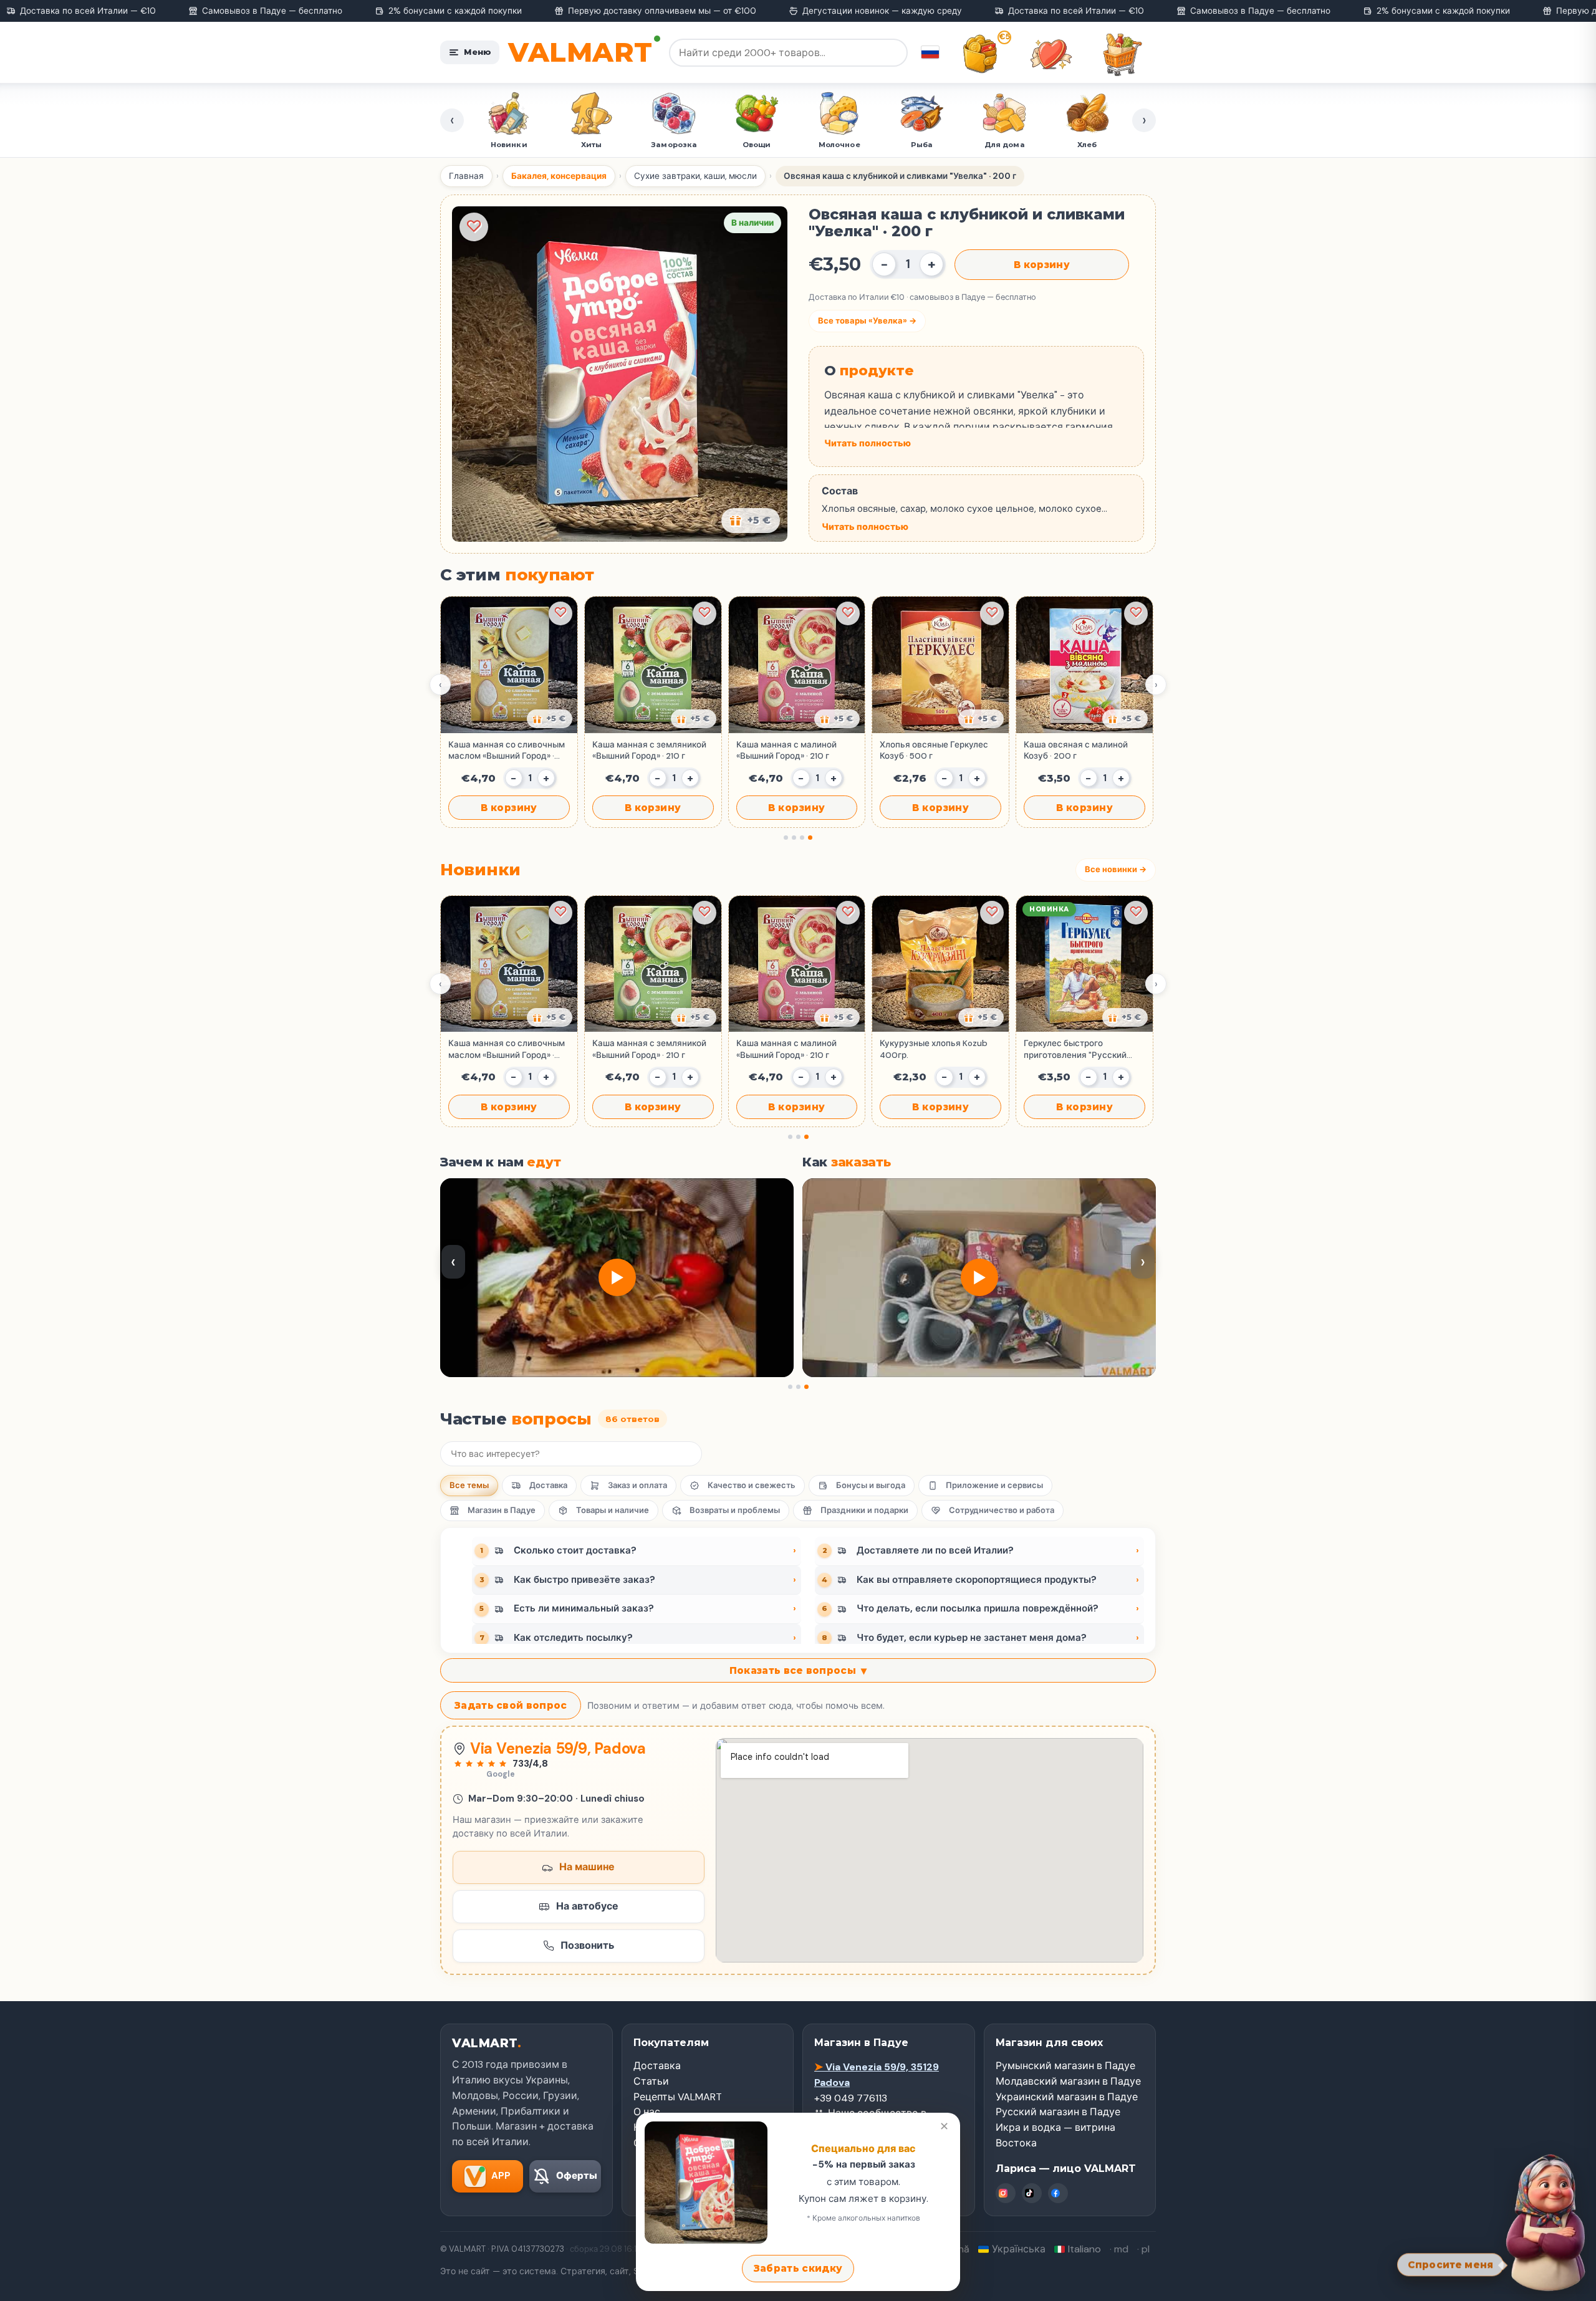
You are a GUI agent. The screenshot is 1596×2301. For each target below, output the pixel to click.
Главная (466, 176)
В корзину (1042, 265)
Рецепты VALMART (678, 2097)
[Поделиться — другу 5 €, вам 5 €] (751, 521)
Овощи (674, 145)
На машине (587, 1867)
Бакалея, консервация (559, 176)
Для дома (922, 145)
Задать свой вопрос (511, 1705)
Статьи (651, 2081)
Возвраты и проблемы (735, 1510)
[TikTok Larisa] (1032, 2193)
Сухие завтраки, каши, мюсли (695, 176)
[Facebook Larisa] (1058, 2193)
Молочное (757, 145)
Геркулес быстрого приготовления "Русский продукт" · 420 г (1075, 1049)
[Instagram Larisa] (1006, 2193)
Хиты (508, 145)
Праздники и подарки (864, 1510)
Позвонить (587, 1945)
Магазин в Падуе (502, 1510)
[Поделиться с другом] (550, 719)
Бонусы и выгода (871, 1485)
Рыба (839, 145)
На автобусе (587, 1906)
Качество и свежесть (752, 1485)
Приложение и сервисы (994, 1485)
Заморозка (591, 145)
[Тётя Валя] (1541, 2221)
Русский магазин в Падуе (1058, 2112)
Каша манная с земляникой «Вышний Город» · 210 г (649, 750)
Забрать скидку (798, 2268)
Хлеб (1004, 145)
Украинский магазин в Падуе (1067, 2097)
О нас (647, 2112)
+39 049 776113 (851, 2098)
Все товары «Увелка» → (867, 321)
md (1121, 2249)
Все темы (469, 1485)
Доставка (548, 1485)
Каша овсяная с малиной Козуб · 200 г (1076, 750)
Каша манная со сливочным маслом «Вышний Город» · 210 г (507, 751)
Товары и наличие (613, 1510)
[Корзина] (1122, 54)
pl (1146, 2249)
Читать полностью (868, 443)
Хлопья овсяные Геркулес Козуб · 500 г (934, 750)
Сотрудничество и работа (1002, 1510)
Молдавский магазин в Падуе (1068, 2081)
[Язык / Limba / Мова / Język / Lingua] (930, 52)
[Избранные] (1051, 54)
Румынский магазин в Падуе (1065, 2066)
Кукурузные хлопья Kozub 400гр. (934, 1049)
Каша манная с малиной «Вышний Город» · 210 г (786, 750)
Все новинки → (1116, 869)
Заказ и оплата (637, 1485)
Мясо (1087, 145)
